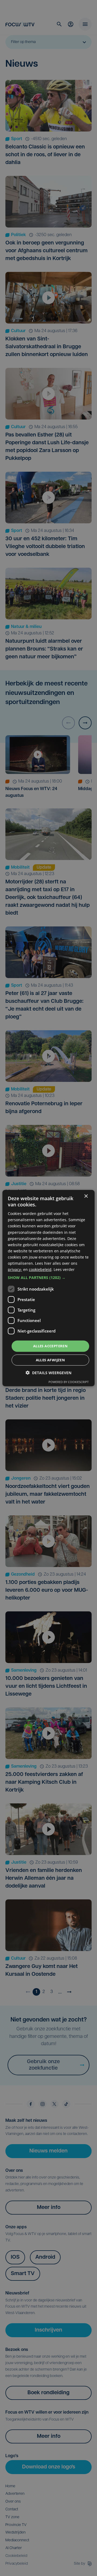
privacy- (15, 1269)
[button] (48, 1278)
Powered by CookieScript (69, 1382)
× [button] (86, 1196)
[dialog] (48, 1288)
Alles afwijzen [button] (51, 1360)
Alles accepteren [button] (50, 1346)
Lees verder (64, 1269)
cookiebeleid (40, 1269)
